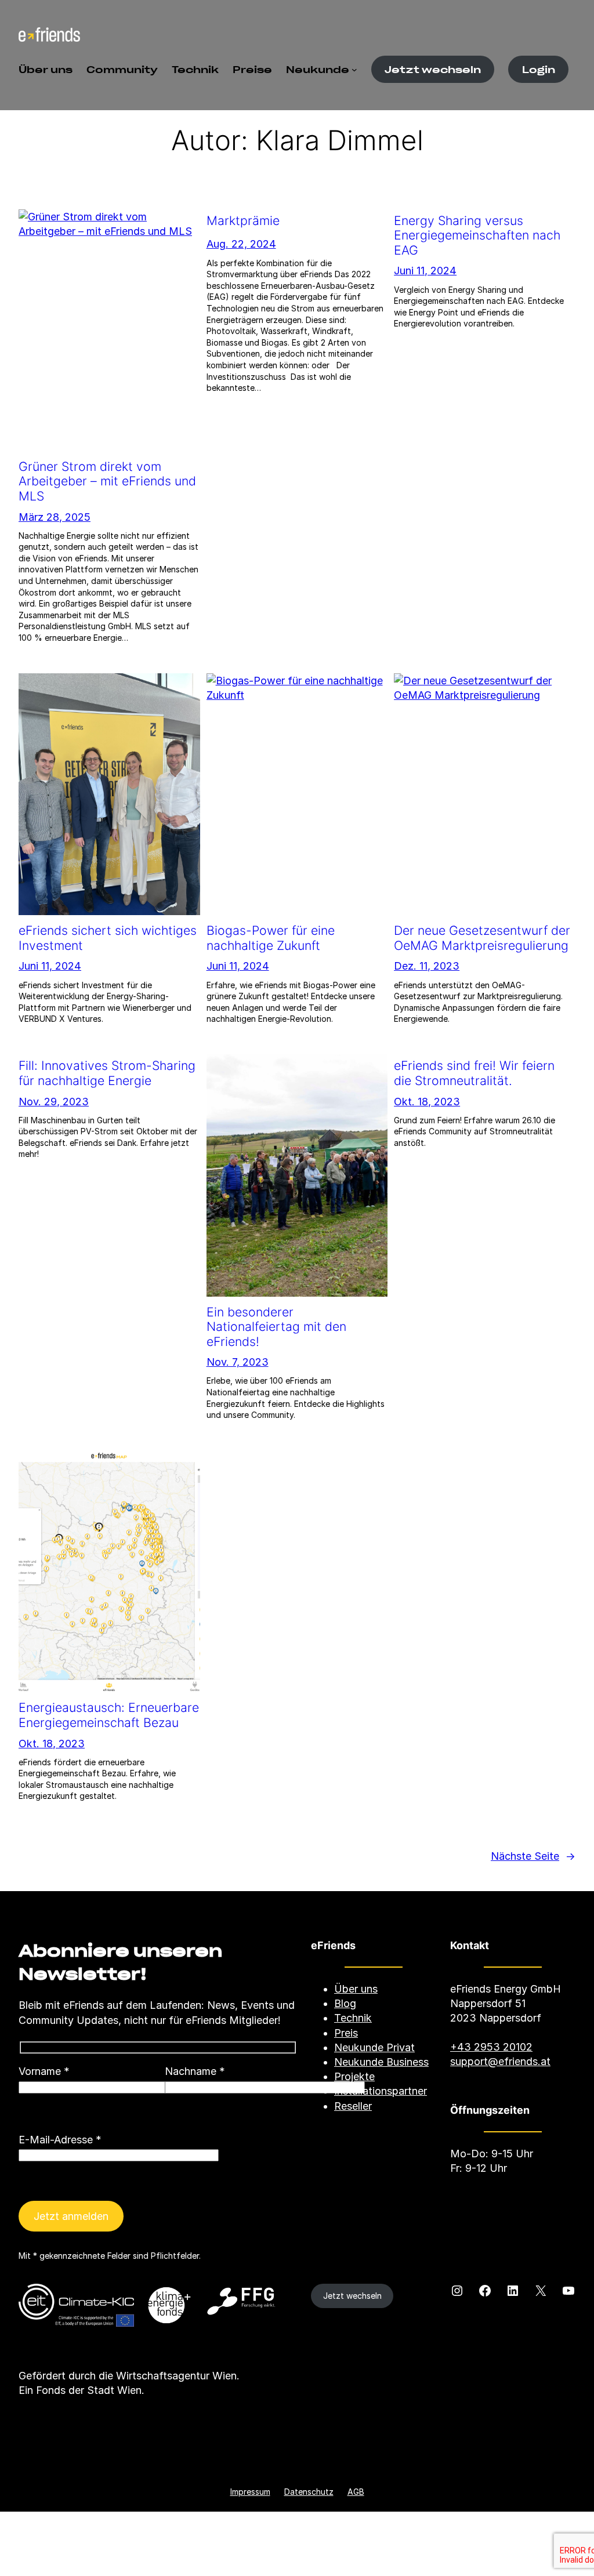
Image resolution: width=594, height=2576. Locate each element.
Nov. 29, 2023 (54, 1102)
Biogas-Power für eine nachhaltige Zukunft (271, 938)
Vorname (44, 2071)
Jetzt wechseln (433, 69)
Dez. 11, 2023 (427, 966)
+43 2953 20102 (491, 2047)
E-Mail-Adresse (60, 2140)
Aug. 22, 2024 (241, 244)
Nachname (195, 2071)
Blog (345, 2003)
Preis (346, 2033)
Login (539, 69)
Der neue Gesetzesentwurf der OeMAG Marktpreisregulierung (482, 938)
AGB (356, 2492)
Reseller (353, 2106)
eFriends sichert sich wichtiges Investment (108, 938)
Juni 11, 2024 (425, 271)
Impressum (250, 2492)
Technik (353, 2018)
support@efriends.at (500, 2061)
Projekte (354, 2076)
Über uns (356, 1989)
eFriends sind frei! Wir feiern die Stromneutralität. (474, 1073)
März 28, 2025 (55, 517)
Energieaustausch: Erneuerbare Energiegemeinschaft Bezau (109, 1715)
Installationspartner (381, 2091)
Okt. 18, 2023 (427, 1102)
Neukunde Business (381, 2062)
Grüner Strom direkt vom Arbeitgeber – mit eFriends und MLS (107, 481)
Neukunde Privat (374, 2047)
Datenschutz (309, 2492)
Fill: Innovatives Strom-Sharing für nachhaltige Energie (107, 1073)
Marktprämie (243, 221)
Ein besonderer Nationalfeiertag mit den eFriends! (276, 1327)
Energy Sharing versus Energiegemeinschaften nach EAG (477, 235)
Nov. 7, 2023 (238, 1362)
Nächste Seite (533, 1856)
